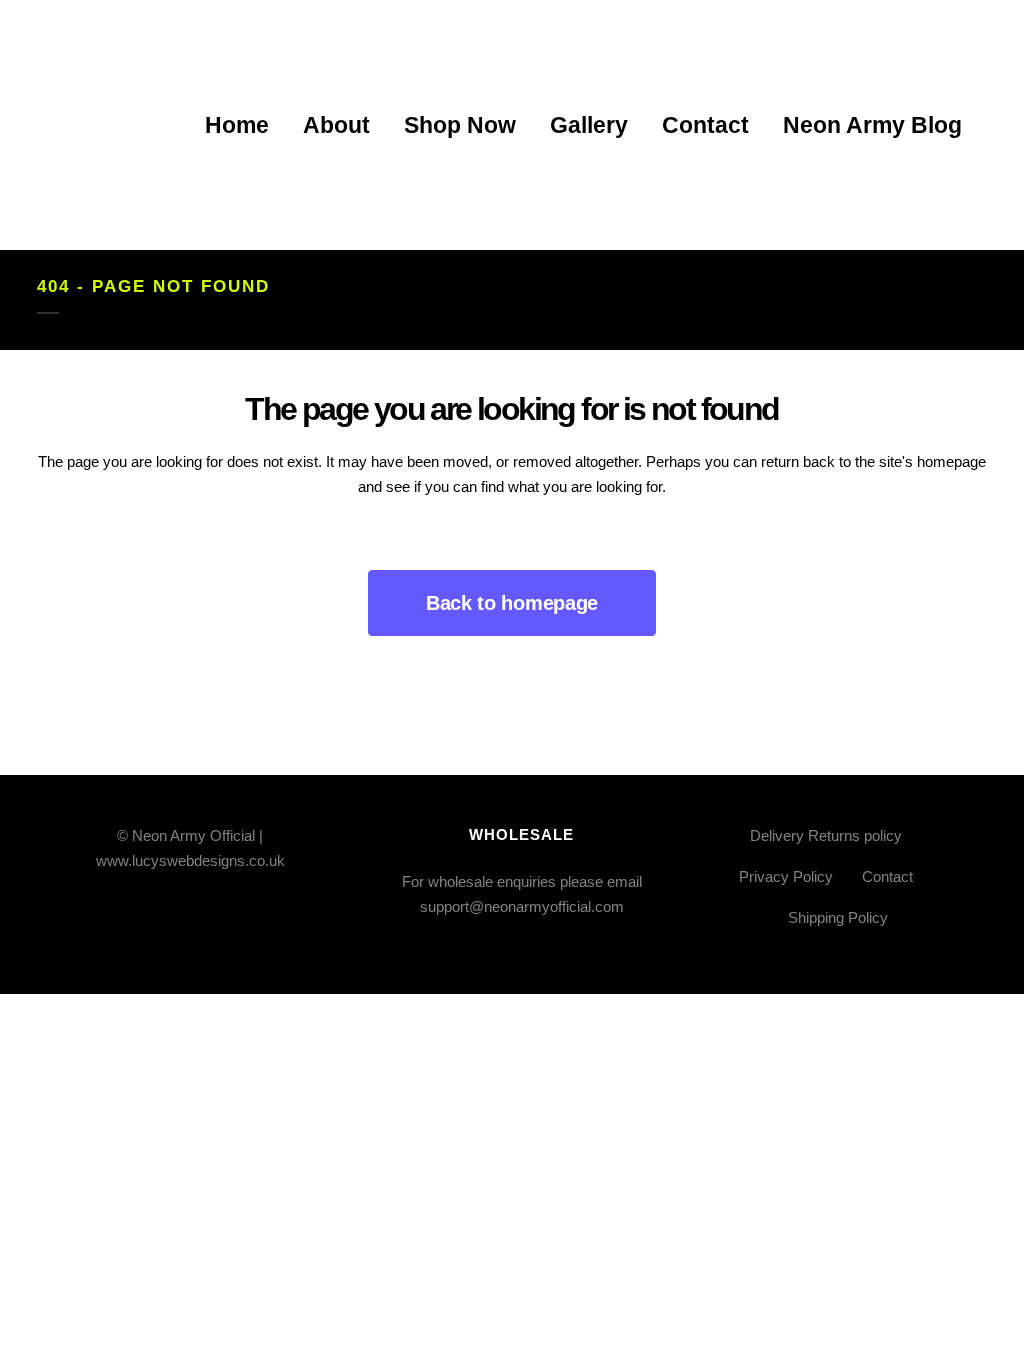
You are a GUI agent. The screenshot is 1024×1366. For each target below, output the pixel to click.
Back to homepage (512, 603)
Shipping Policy (838, 917)
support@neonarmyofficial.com (522, 906)
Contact (887, 876)
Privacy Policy (786, 876)
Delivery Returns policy (826, 835)
